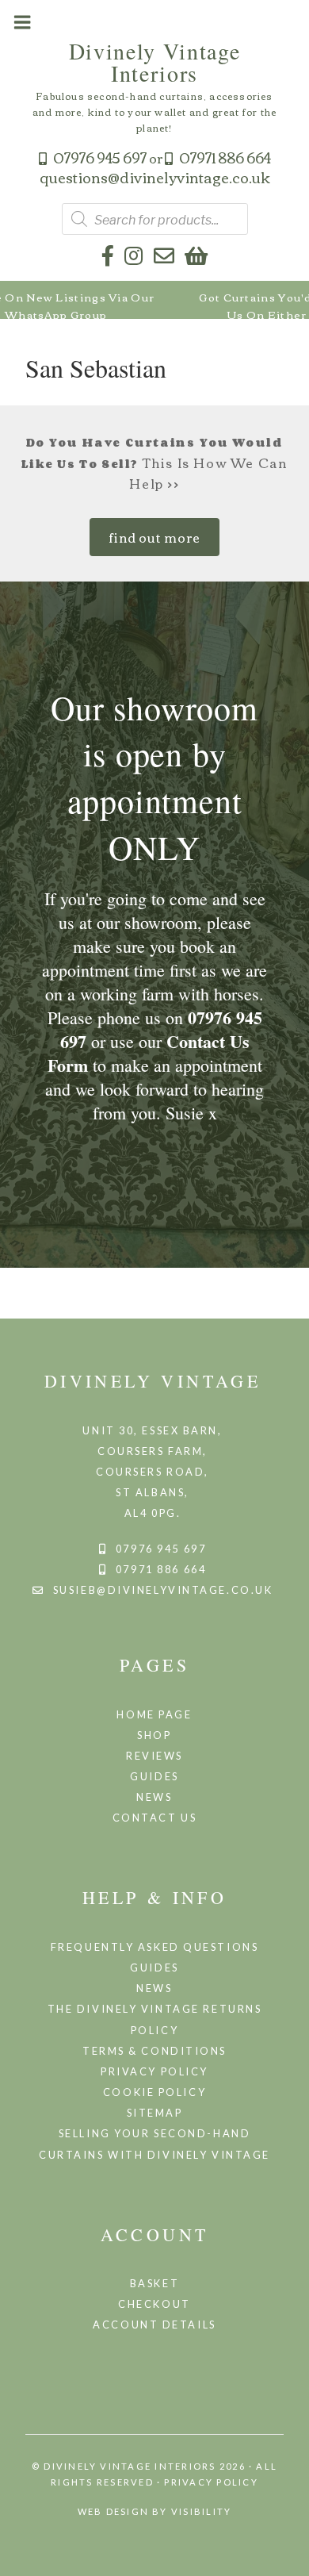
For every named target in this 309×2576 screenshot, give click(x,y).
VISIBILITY (201, 2511)
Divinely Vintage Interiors (155, 62)
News (154, 1797)
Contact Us (155, 1818)
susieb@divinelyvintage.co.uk (163, 1590)
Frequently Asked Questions (155, 1947)
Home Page (154, 1714)
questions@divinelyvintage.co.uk (155, 177)
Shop (154, 1735)
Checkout (154, 2304)
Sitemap (155, 2113)
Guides (154, 1776)
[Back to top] (290, 2555)
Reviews (154, 1756)
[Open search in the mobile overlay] (155, 219)
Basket (154, 2283)
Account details (154, 2325)
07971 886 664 (225, 157)
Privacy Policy (154, 2071)
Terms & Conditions (154, 2051)
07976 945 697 (100, 157)
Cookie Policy (154, 2092)
